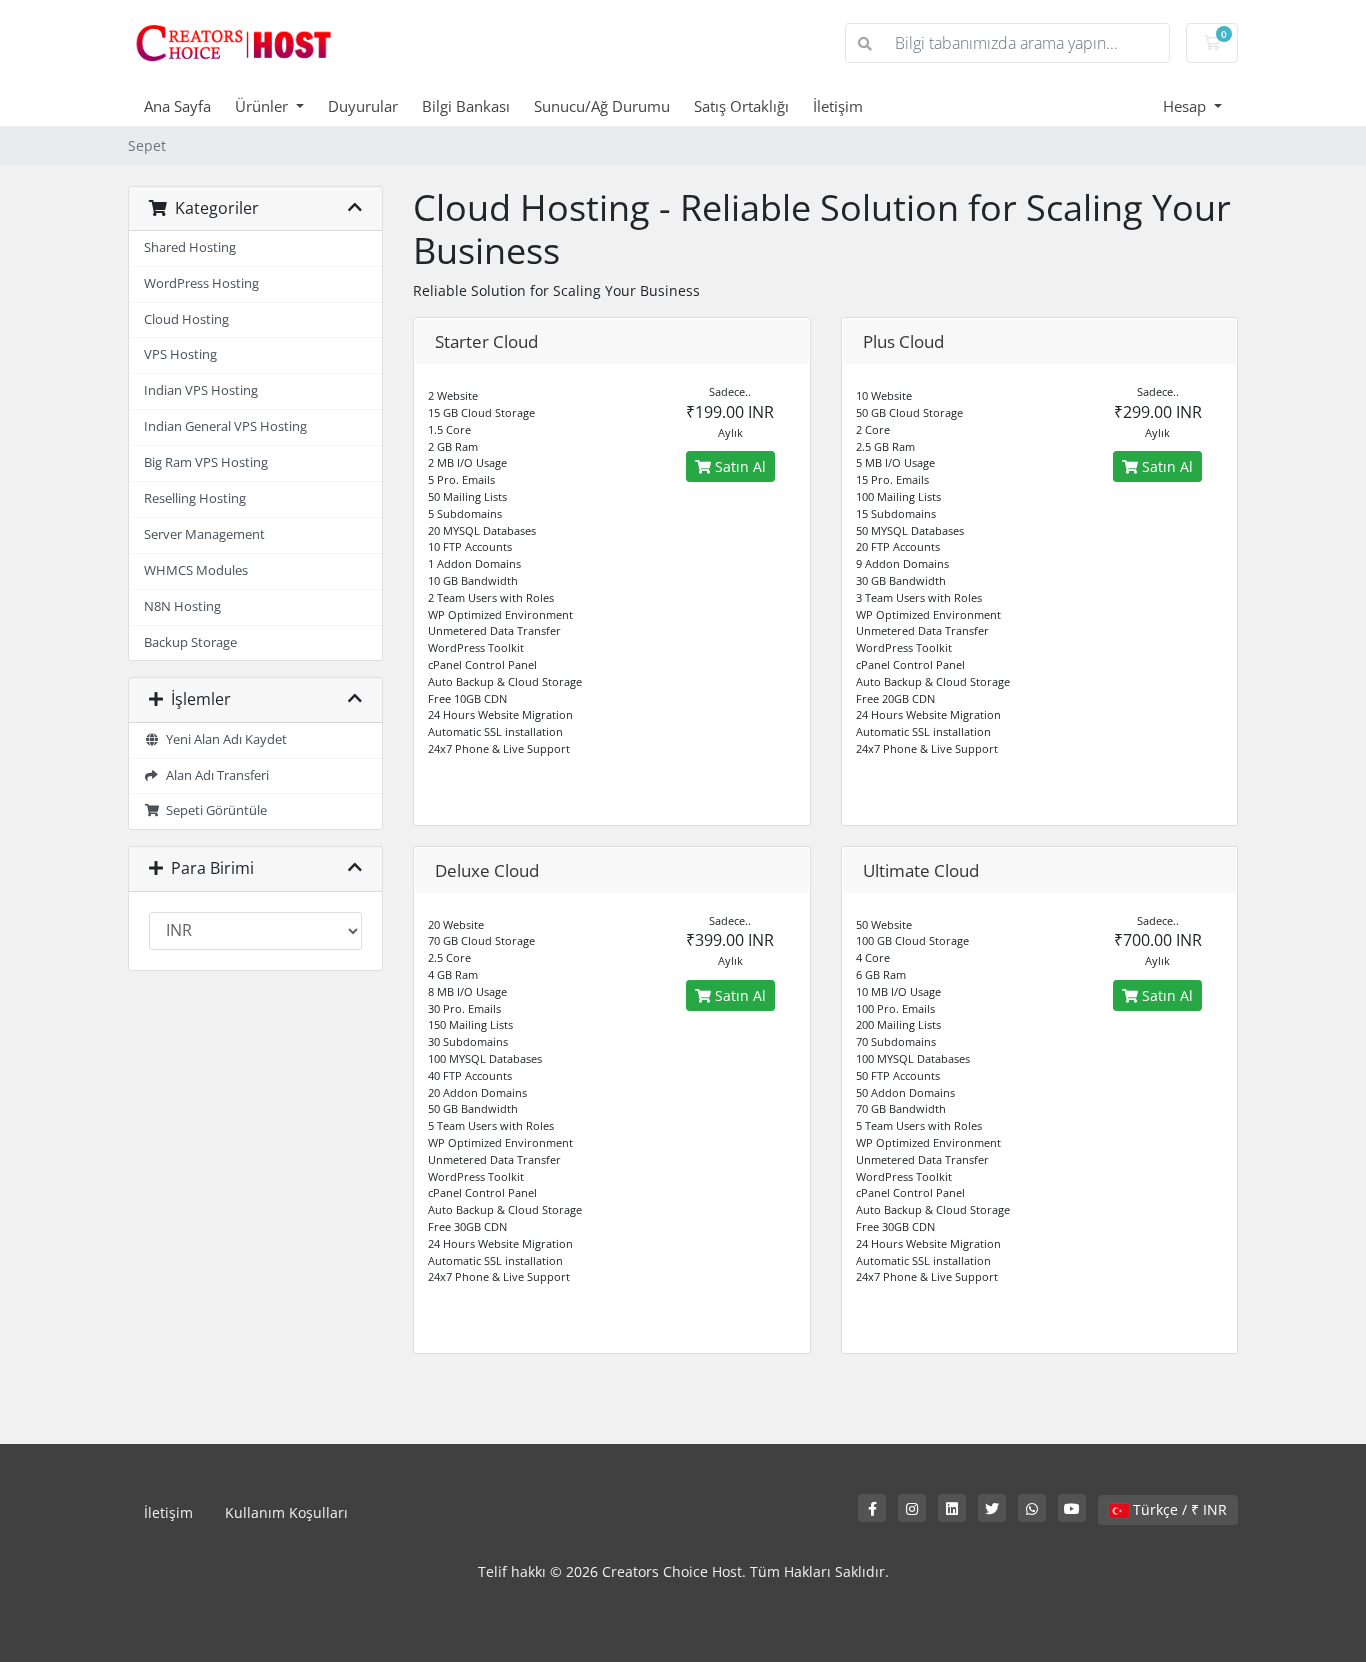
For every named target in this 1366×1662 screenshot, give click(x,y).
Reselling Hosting (195, 498)
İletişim (838, 106)
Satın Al (738, 466)
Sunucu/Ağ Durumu (602, 106)
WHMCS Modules (196, 570)
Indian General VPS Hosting (225, 426)
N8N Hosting (182, 606)
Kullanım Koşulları (286, 1512)
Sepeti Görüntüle (213, 810)
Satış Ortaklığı (741, 106)
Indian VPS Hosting (201, 390)
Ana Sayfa (177, 106)
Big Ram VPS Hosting (206, 462)
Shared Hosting (190, 247)
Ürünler (263, 106)
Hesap (1186, 106)
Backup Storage (190, 642)
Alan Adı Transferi (214, 775)
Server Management (204, 534)
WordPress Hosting (201, 283)
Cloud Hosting (186, 319)
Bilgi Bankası (466, 106)
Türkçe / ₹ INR (1178, 1509)
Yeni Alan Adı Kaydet (223, 739)
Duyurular (363, 106)
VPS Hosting (180, 354)
